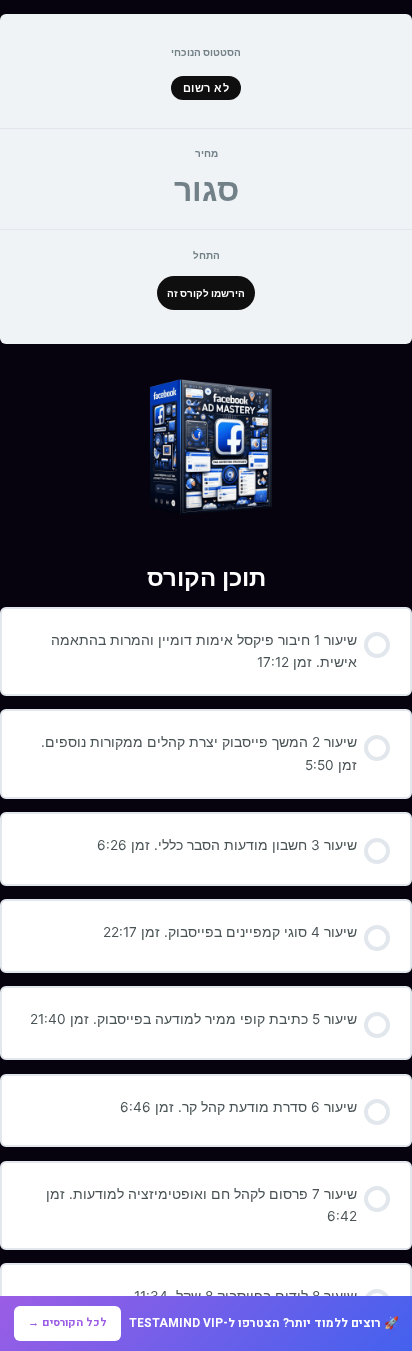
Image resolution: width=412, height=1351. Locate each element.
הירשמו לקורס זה (206, 293)
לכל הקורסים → (67, 1322)
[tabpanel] (206, 446)
